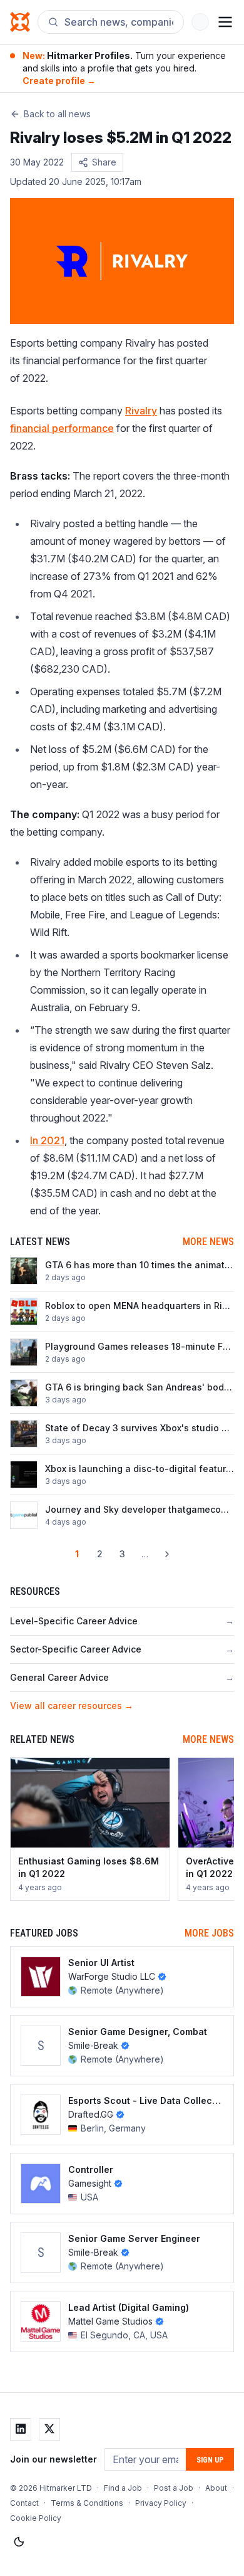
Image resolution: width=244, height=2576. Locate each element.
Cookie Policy (36, 2518)
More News (208, 1242)
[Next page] (167, 1554)
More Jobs (209, 1933)
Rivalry (141, 411)
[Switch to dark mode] (19, 2542)
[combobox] (119, 22)
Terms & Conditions (87, 2503)
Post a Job (174, 2488)
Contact (24, 2503)
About (216, 2488)
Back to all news (57, 114)
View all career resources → (72, 1706)
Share (104, 162)
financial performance (62, 428)
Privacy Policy (161, 2503)
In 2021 (47, 1140)
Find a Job (123, 2488)
